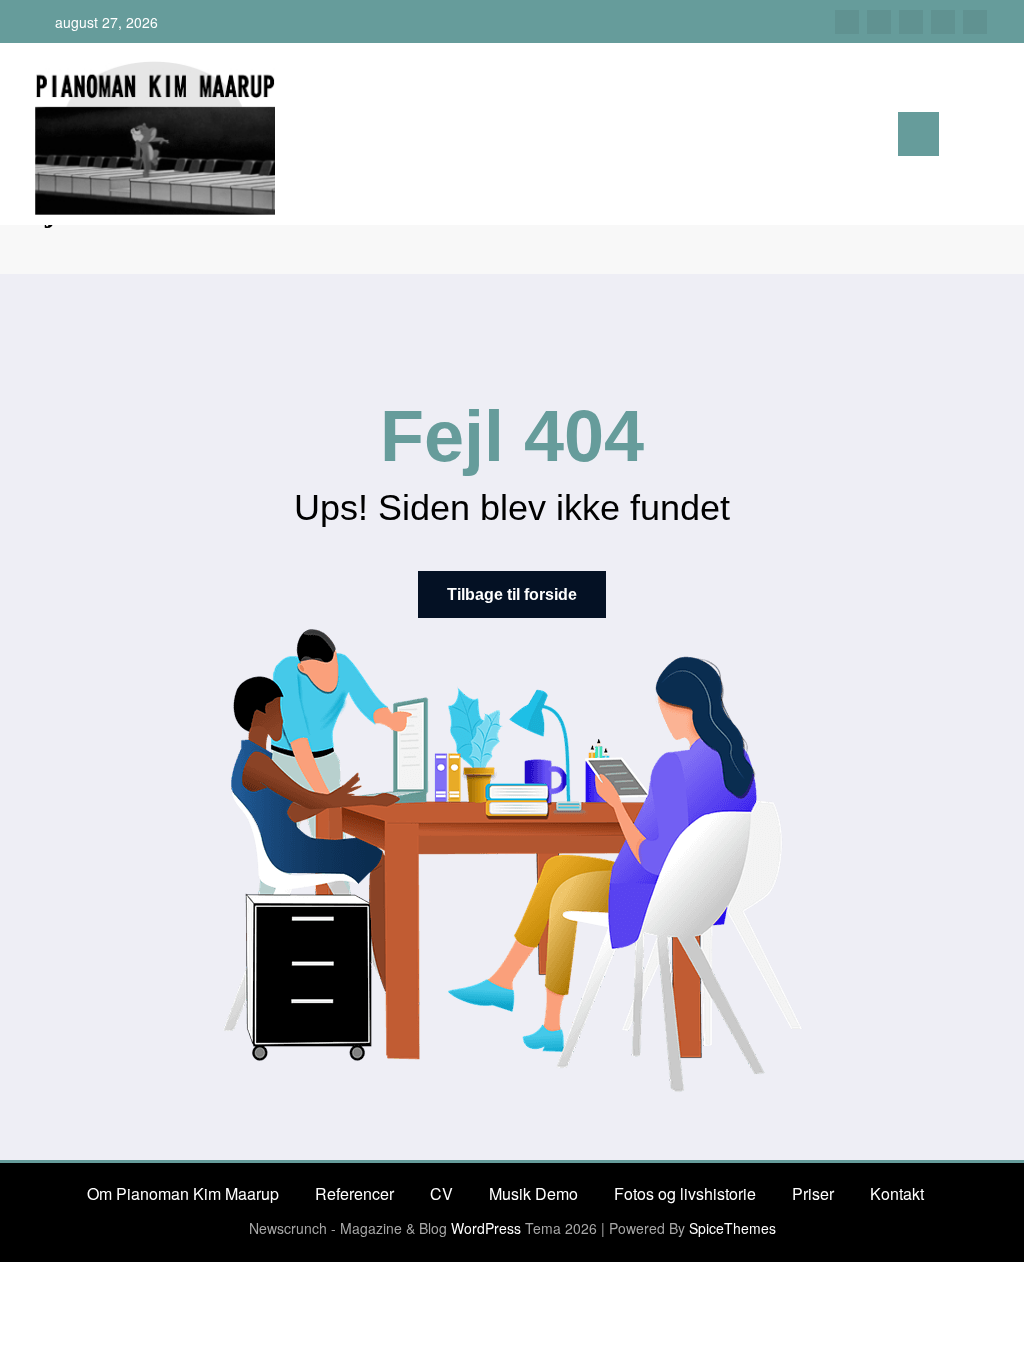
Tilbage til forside (512, 594)
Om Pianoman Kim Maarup (183, 1193)
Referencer (354, 1193)
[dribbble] (911, 22)
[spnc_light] (996, 135)
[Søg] (964, 137)
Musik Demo (533, 1193)
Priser (813, 1193)
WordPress (486, 1228)
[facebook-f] (847, 22)
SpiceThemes (732, 1228)
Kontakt (897, 1193)
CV (441, 1193)
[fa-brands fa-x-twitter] (879, 22)
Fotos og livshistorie (685, 1193)
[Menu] (918, 134)
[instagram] (943, 22)
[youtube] (975, 22)
